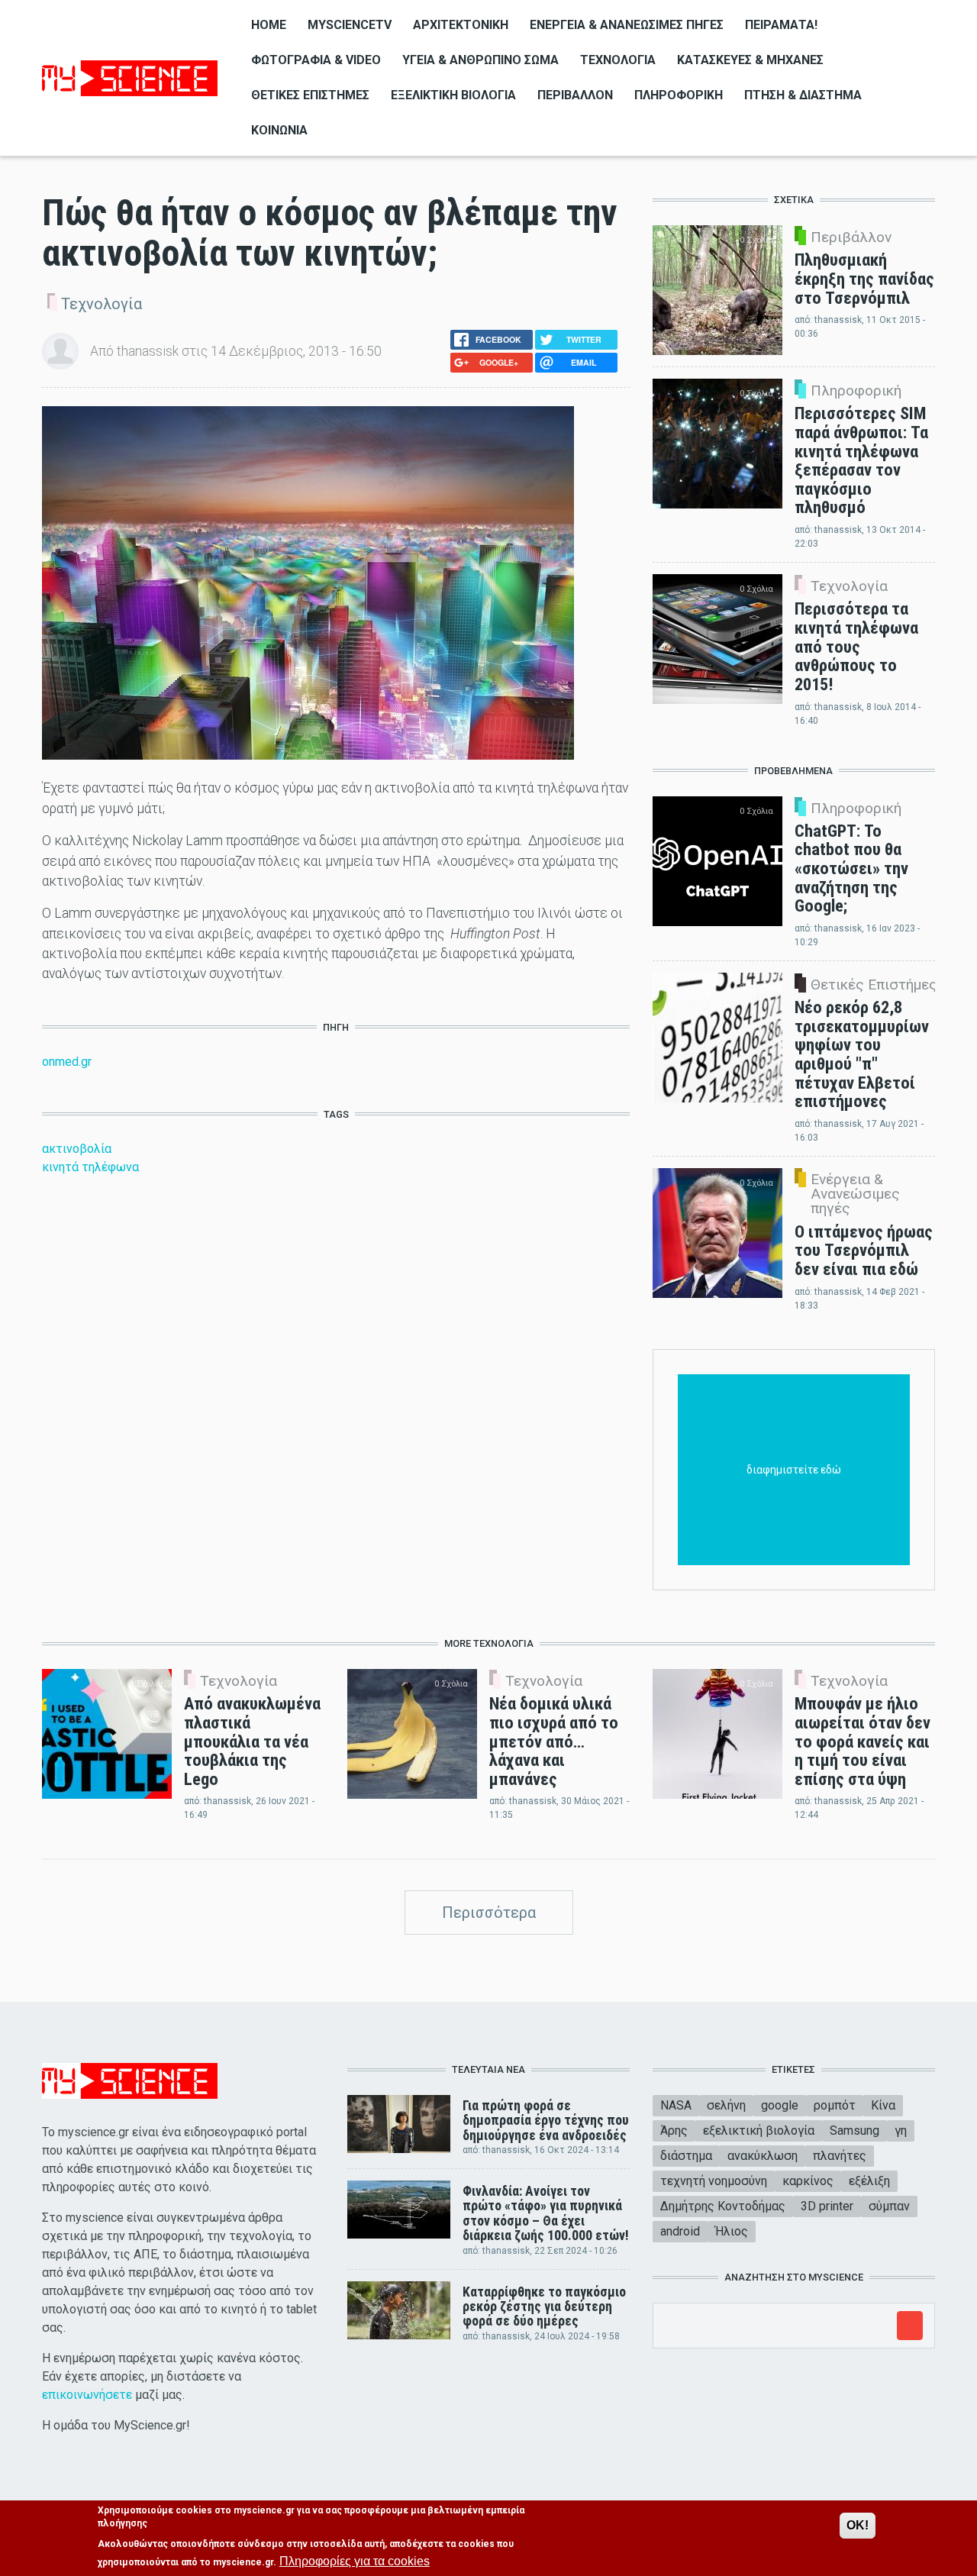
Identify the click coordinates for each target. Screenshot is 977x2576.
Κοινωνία (279, 130)
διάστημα (686, 2156)
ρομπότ (835, 2105)
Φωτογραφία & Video (316, 60)
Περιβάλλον (575, 95)
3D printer (827, 2206)
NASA (676, 2105)
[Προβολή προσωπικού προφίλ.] (60, 350)
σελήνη (726, 2105)
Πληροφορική (679, 95)
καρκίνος (808, 2181)
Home (269, 25)
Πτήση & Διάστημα (803, 95)
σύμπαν (889, 2206)
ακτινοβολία (77, 1149)
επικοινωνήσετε (87, 2395)
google (780, 2105)
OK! (858, 2525)
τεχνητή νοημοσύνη (714, 2181)
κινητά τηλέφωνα (90, 1167)
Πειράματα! (781, 25)
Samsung (854, 2131)
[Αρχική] (130, 77)
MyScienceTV (350, 25)
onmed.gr (67, 1062)
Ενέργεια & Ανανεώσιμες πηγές (627, 25)
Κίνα (883, 2105)
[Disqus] (336, 1404)
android (680, 2231)
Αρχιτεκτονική (461, 25)
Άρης (674, 2131)
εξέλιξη (869, 2181)
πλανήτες (840, 2156)
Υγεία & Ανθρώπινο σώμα (480, 60)
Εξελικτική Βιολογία (453, 95)
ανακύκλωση (763, 2156)
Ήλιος (732, 2231)
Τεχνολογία (618, 60)
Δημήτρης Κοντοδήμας (723, 2206)
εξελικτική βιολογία (759, 2131)
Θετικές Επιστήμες (310, 95)
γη (901, 2131)
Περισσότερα (489, 1913)
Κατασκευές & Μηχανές (750, 60)
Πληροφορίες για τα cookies (355, 2561)
